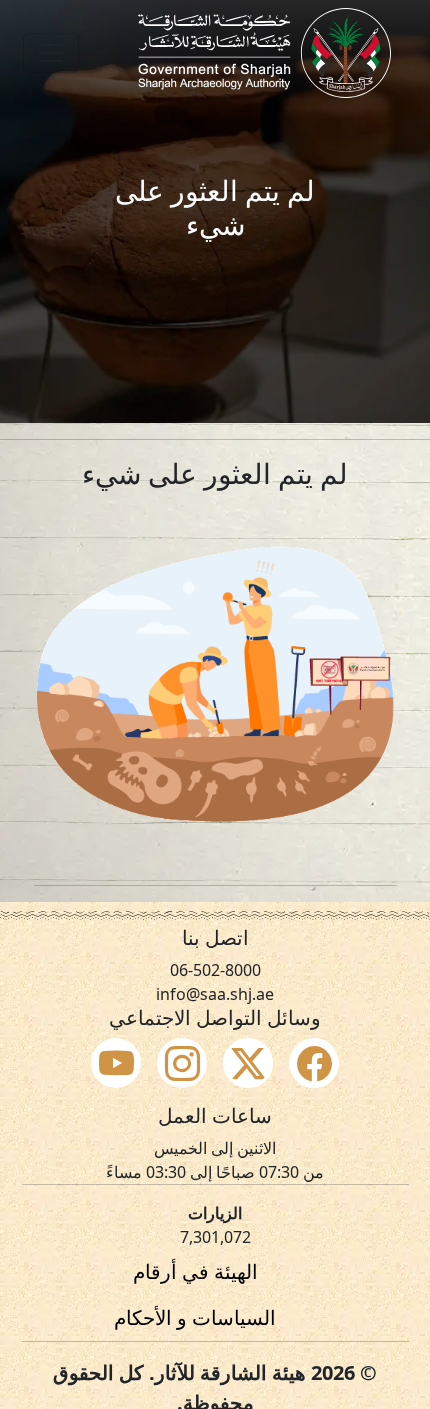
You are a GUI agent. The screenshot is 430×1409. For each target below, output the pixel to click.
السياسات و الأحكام (195, 1317)
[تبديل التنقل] (51, 53)
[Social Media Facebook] (314, 1063)
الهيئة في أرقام (195, 1271)
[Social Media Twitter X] (248, 1063)
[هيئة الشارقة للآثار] (264, 53)
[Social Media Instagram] (182, 1063)
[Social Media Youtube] (116, 1063)
